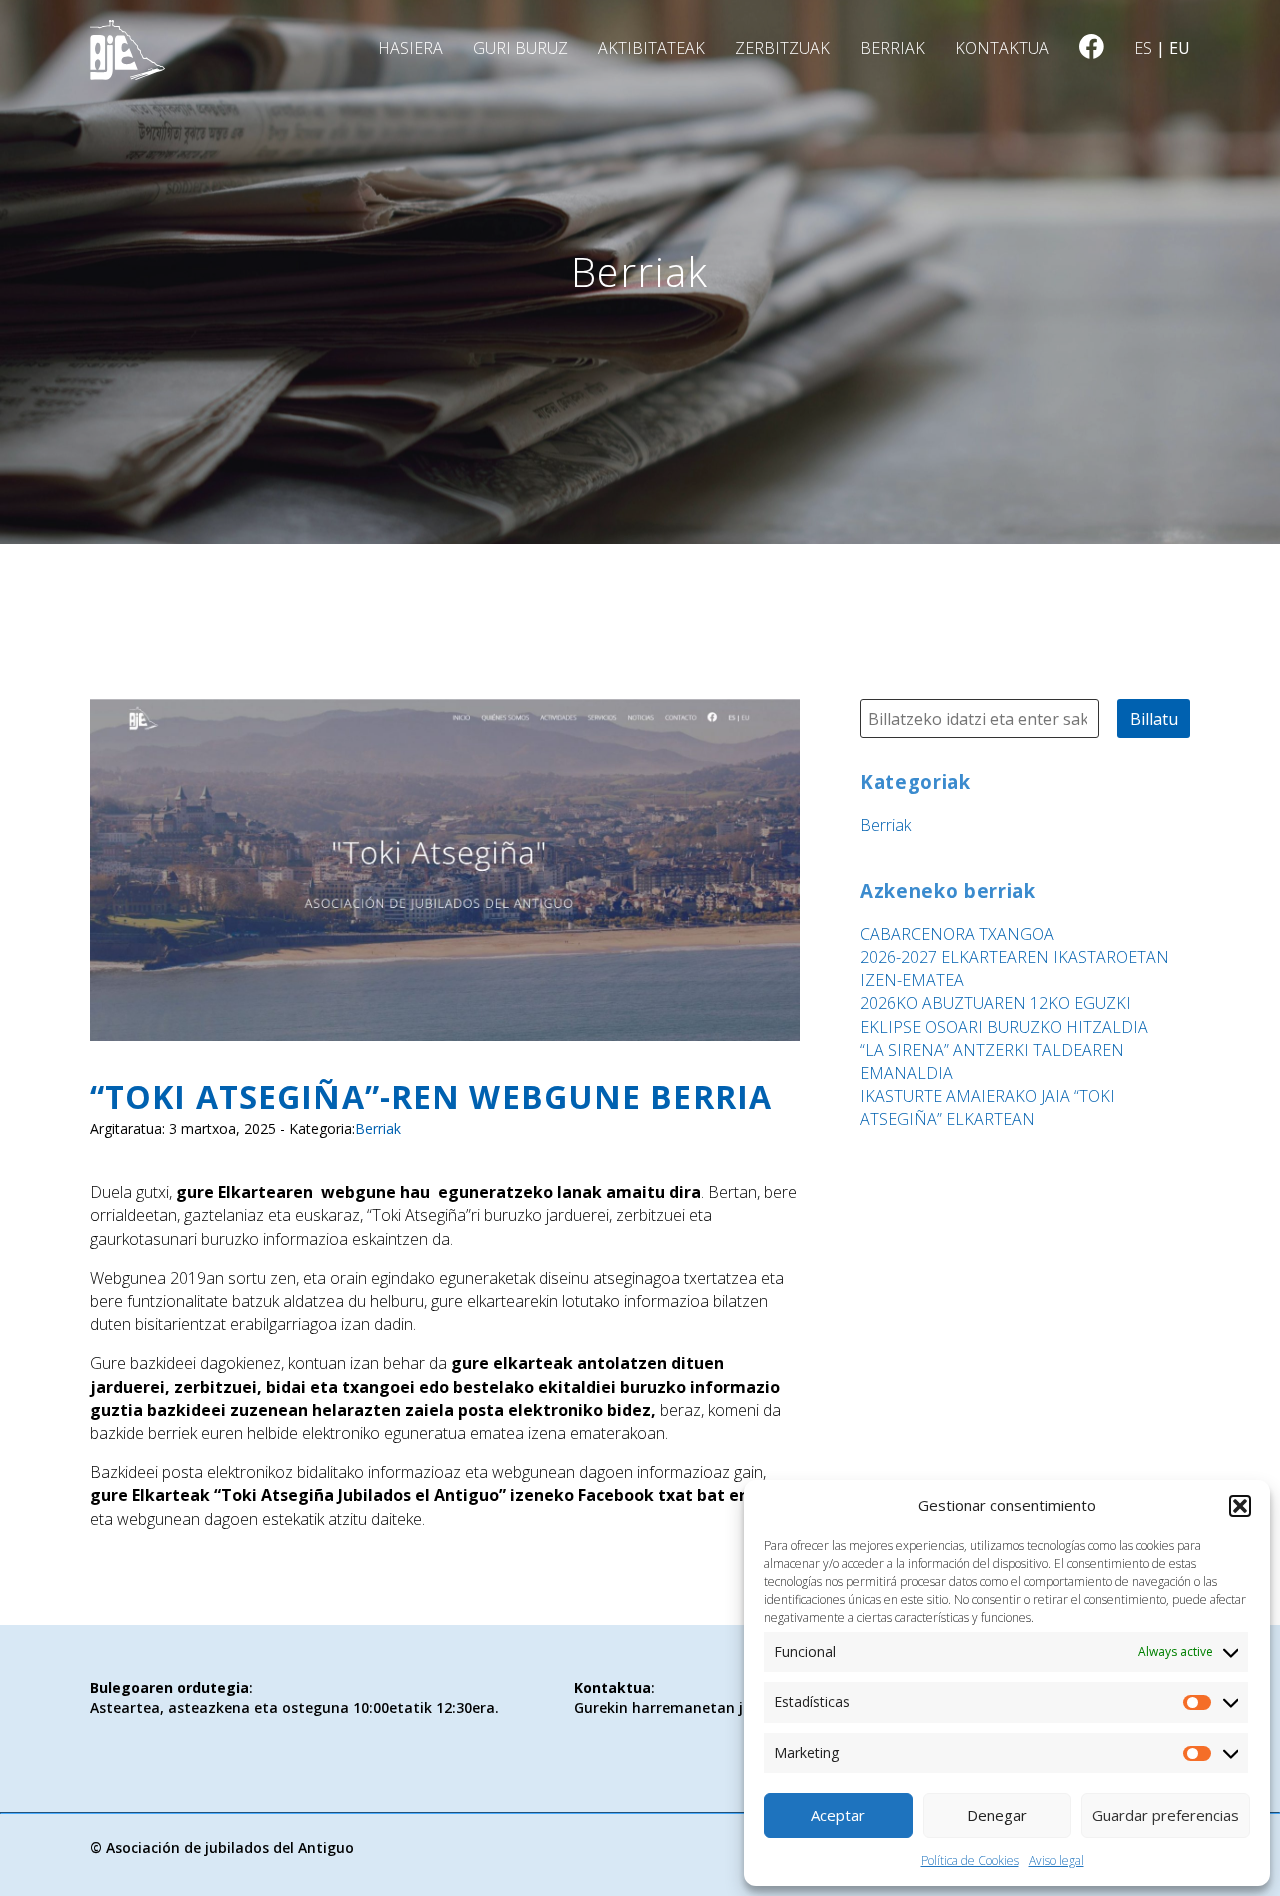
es (1143, 48)
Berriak (892, 48)
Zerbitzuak (782, 48)
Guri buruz (520, 48)
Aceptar (838, 1815)
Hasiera (410, 48)
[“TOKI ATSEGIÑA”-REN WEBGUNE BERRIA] (445, 1028)
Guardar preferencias (1165, 1815)
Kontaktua (1002, 48)
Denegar (997, 1815)
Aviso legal (1056, 1860)
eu (1179, 48)
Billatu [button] (1154, 719)
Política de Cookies (970, 1860)
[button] (1240, 1506)
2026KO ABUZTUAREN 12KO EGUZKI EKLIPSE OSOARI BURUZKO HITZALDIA (1004, 1014)
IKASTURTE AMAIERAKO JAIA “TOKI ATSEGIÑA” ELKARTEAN (987, 1107)
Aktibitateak (651, 48)
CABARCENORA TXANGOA (957, 934)
